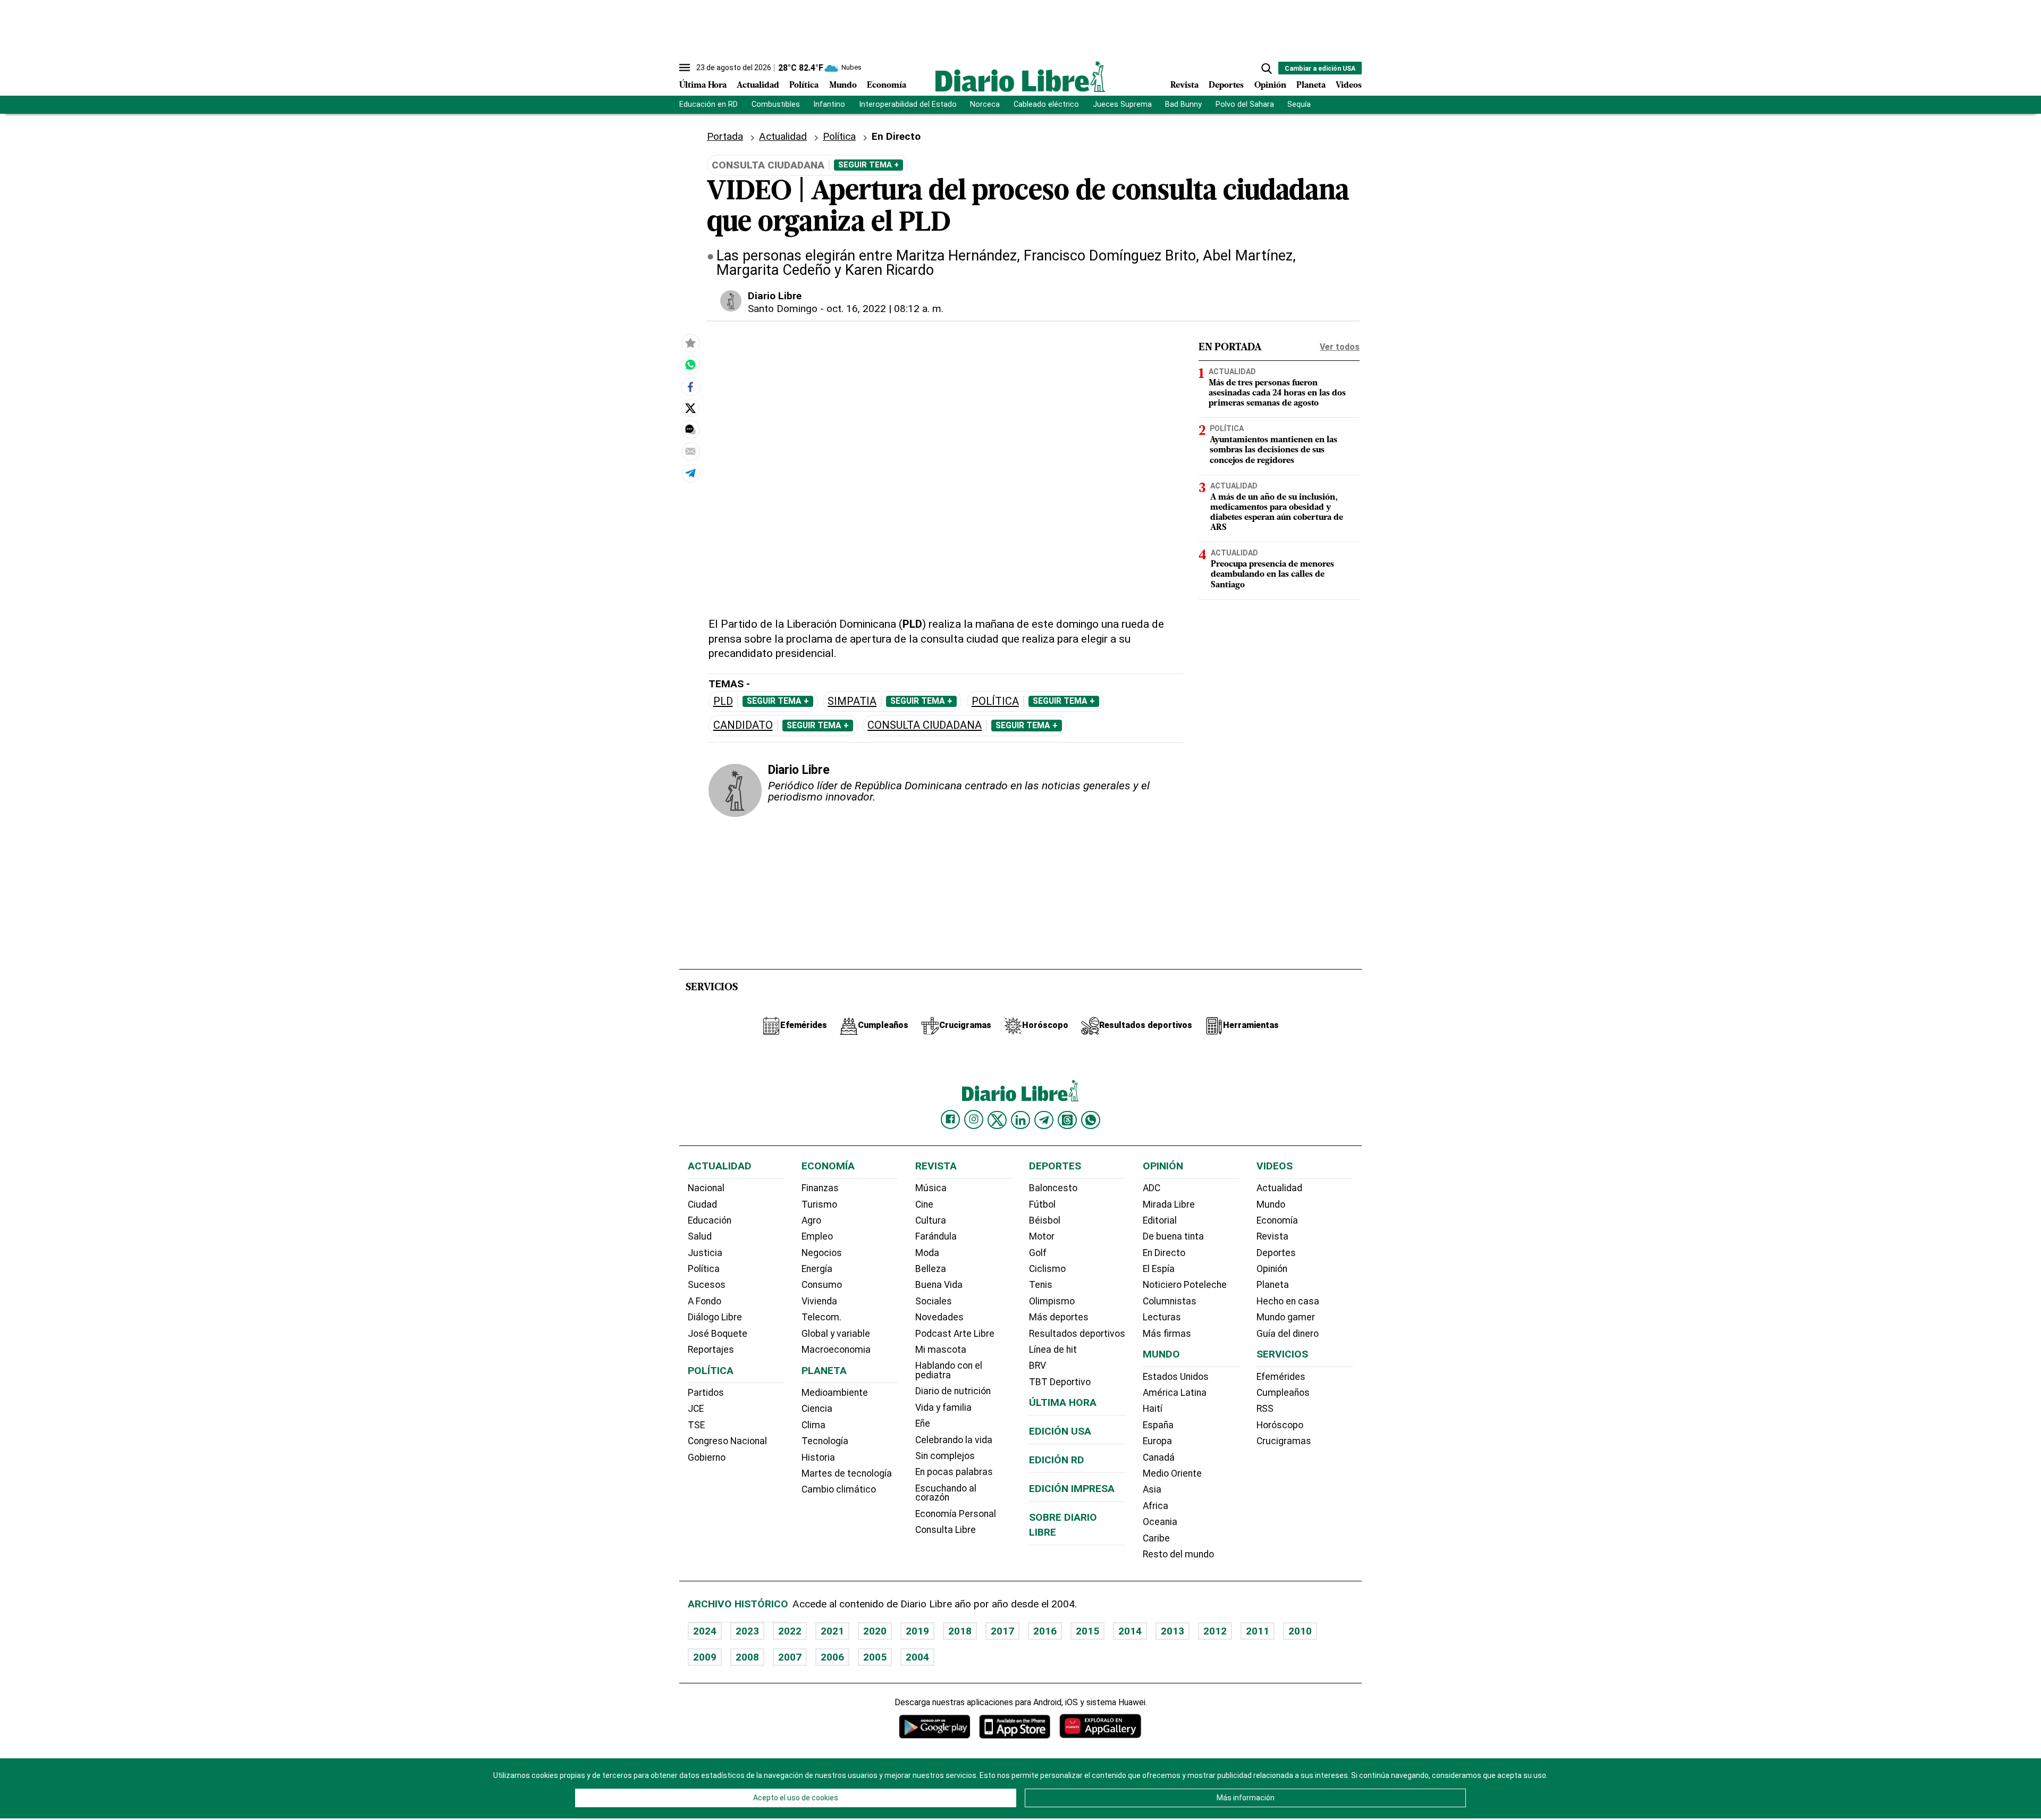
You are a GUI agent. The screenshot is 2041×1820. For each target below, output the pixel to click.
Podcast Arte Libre (955, 1334)
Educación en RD (709, 104)
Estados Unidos (1176, 1377)
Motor (1042, 1236)
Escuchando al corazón (946, 1493)
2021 (832, 1631)
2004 (917, 1657)
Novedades (939, 1317)
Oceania (1160, 1522)
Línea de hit (1053, 1350)
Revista (1184, 86)
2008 (747, 1657)
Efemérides (1281, 1377)
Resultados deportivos (1077, 1334)
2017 (1002, 1631)
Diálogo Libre (715, 1317)
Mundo (843, 86)
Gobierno (707, 1457)
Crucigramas (1284, 1441)
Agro (811, 1220)
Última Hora (703, 86)
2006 (832, 1657)
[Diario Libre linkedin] (1020, 1120)
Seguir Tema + (868, 165)
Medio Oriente (1172, 1473)
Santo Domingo (783, 309)
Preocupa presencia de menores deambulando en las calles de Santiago (1272, 575)
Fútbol (1042, 1204)
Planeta (1311, 86)
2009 (705, 1657)
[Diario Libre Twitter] (997, 1120)
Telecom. (821, 1317)
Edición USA (1060, 1431)
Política (804, 86)
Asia (1152, 1489)
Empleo (817, 1236)
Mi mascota (941, 1350)
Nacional (706, 1188)
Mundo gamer (1286, 1317)
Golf (1038, 1253)
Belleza (931, 1269)
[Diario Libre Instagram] (974, 1119)
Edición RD (1057, 1460)
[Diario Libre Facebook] (950, 1119)
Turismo (819, 1204)
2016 (1045, 1631)
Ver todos (1340, 347)
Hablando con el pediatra (949, 1370)
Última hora (1063, 1402)
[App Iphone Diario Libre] (1015, 1726)
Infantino (829, 104)
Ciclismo (1047, 1269)
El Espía (1159, 1269)
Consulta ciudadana (925, 725)
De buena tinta (1173, 1236)
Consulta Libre (946, 1530)
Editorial (1160, 1220)
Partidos (706, 1393)
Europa (1157, 1441)
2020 (875, 1631)
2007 (790, 1657)
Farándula (936, 1236)
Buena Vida (939, 1285)
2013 (1173, 1631)
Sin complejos (945, 1456)
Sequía (1299, 104)
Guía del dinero (1288, 1334)
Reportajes (711, 1350)
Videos (1349, 86)
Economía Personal (956, 1514)
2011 (1258, 1631)
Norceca (985, 104)
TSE (696, 1425)
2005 (875, 1657)
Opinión (1270, 86)
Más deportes (1059, 1317)
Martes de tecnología (847, 1473)
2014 (1130, 1631)
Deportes (1226, 86)
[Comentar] (690, 429)
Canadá (1159, 1457)
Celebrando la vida (954, 1440)
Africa (1156, 1506)
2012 (1215, 1631)
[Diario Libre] (1020, 76)
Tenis (1041, 1285)
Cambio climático (839, 1489)
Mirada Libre (1169, 1204)
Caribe (1156, 1538)
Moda (927, 1253)
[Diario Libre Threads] (1067, 1120)
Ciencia (817, 1409)
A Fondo (705, 1301)
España (1158, 1425)
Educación (710, 1220)
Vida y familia (943, 1408)
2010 (1300, 1631)
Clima (813, 1425)
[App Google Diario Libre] (935, 1726)
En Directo (1164, 1253)
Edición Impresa (1072, 1489)
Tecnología (825, 1441)
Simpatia (852, 701)
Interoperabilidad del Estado (908, 104)
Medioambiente (835, 1393)
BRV (1038, 1366)
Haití (1153, 1409)
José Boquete (718, 1334)
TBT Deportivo (1060, 1382)
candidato (743, 725)
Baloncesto (1053, 1188)
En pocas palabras (954, 1472)
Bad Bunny (1183, 104)
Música (931, 1188)
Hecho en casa (1288, 1301)
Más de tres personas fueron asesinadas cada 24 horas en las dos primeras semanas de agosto (1277, 393)
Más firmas (1167, 1334)
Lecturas (1162, 1317)
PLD (723, 701)
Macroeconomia (836, 1350)
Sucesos (707, 1285)
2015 (1087, 1631)
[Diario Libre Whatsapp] (1091, 1120)
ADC (1152, 1188)
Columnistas (1170, 1301)
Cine (924, 1204)
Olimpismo (1052, 1301)
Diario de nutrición (953, 1391)
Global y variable (836, 1334)
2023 (747, 1631)
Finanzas (820, 1188)
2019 (917, 1631)
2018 (960, 1631)
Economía (887, 86)
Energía (817, 1269)
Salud (700, 1236)
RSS (1265, 1409)
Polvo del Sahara (1245, 104)
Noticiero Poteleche (1185, 1285)
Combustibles (776, 104)
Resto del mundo (1178, 1554)
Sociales (934, 1301)
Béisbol (1045, 1220)
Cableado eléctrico (1046, 104)
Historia (818, 1457)
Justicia (705, 1253)
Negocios (822, 1253)
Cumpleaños (1283, 1393)
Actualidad (758, 86)
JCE (696, 1409)
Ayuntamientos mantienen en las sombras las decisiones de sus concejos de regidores (1273, 450)
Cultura (931, 1220)
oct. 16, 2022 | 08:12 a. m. (885, 309)
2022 (790, 1631)
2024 (705, 1631)
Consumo (822, 1285)
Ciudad (702, 1204)
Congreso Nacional (727, 1441)
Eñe (923, 1423)
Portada (725, 136)
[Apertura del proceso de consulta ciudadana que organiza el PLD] (690, 365)
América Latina (1175, 1393)
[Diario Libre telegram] (1044, 1120)
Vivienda (819, 1301)
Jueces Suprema (1122, 104)
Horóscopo (1280, 1425)
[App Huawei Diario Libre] (1100, 1726)
